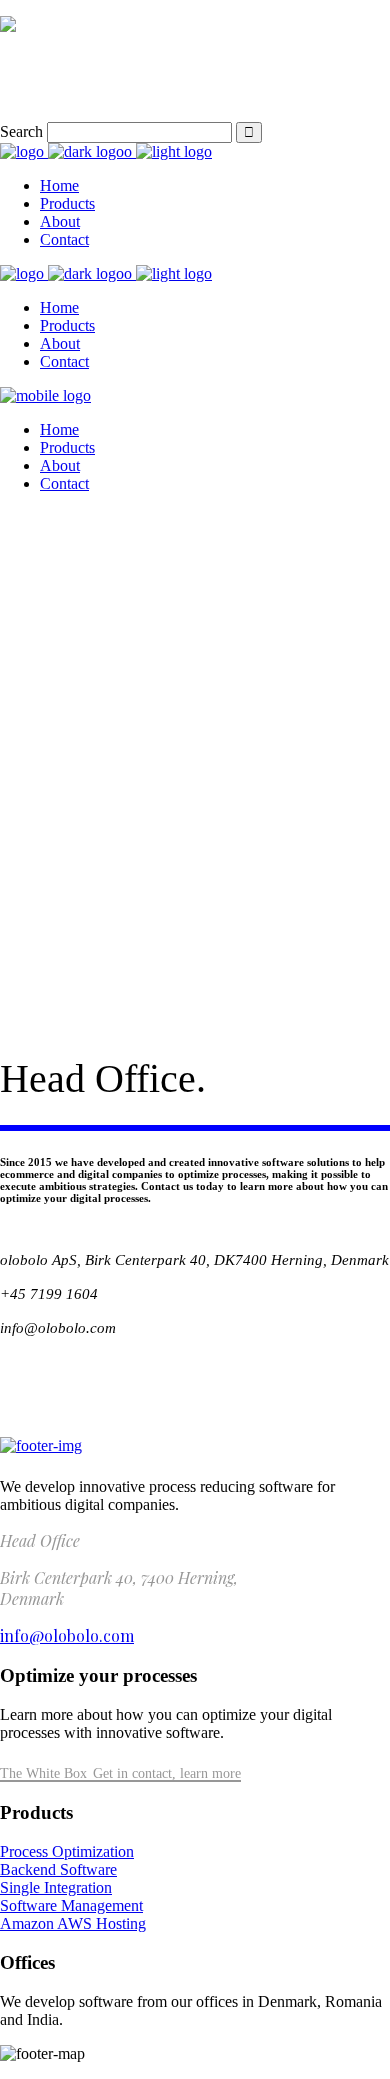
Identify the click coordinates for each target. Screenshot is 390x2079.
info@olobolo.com (67, 1635)
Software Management (71, 1905)
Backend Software (58, 1869)
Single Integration (56, 1887)
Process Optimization (67, 1851)
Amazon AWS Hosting (73, 1923)
